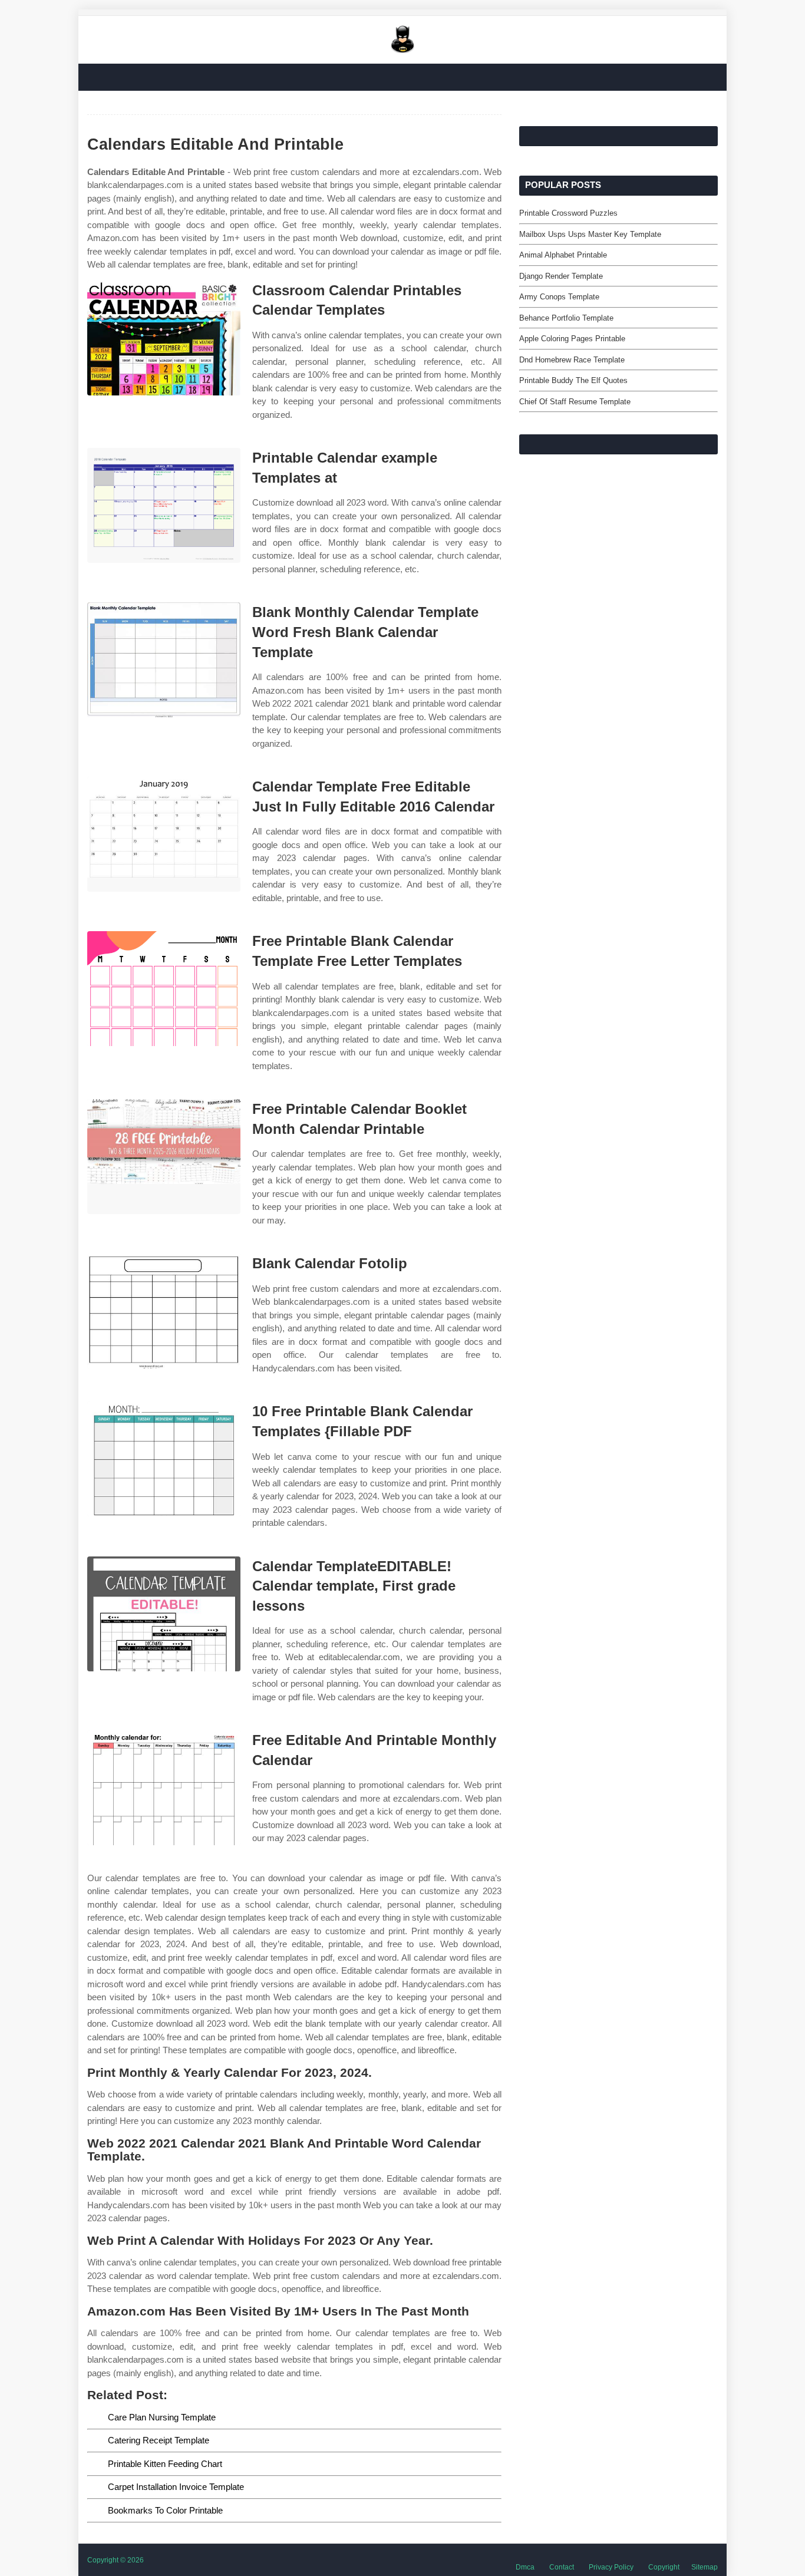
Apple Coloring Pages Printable (572, 339)
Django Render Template (561, 276)
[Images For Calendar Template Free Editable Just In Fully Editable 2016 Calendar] (164, 834)
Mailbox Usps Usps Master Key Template (590, 234)
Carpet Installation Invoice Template (176, 2487)
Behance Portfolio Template (566, 318)
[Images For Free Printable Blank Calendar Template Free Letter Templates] (164, 989)
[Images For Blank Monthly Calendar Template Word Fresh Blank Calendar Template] (164, 660)
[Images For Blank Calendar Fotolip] (164, 1311)
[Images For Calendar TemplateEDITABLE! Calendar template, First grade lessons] (164, 1614)
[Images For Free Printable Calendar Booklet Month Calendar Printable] (164, 1157)
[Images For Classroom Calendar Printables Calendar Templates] (164, 338)
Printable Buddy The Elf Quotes (573, 380)
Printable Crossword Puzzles (568, 213)
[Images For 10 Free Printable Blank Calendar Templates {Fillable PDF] (164, 1459)
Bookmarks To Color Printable (165, 2510)
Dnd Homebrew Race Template (572, 360)
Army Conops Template (559, 297)
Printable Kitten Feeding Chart (165, 2464)
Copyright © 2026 (116, 2560)
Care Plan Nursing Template (162, 2417)
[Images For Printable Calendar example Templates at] (164, 505)
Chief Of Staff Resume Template (575, 402)
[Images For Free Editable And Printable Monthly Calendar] (164, 1788)
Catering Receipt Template (159, 2440)
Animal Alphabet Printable (563, 255)
